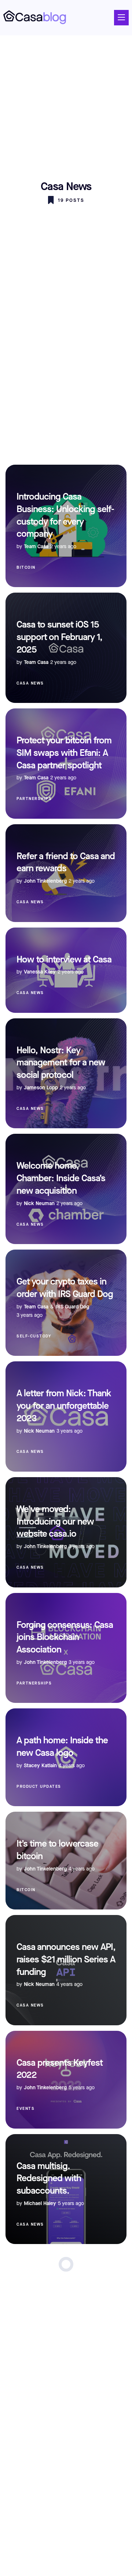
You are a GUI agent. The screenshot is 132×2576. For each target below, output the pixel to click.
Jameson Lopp (41, 1088)
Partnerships (34, 799)
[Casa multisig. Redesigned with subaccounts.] (66, 2189)
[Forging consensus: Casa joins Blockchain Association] (66, 1648)
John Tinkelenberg (45, 881)
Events (25, 2109)
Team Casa (36, 546)
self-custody (34, 1336)
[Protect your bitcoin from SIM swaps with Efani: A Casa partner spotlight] (66, 764)
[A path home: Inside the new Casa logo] (66, 1757)
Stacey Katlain (40, 1766)
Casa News (30, 683)
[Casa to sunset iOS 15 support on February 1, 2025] (66, 648)
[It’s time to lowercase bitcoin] (66, 1861)
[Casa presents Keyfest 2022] (66, 2080)
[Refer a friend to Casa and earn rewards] (66, 873)
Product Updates (39, 1787)
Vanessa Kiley (40, 972)
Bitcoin (26, 567)
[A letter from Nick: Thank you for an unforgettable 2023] (66, 1416)
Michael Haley (40, 2203)
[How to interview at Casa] (66, 970)
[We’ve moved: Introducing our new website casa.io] (66, 1532)
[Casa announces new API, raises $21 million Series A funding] (66, 1970)
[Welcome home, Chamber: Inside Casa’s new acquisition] (66, 1189)
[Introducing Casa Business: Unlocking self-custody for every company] (66, 526)
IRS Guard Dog (72, 1307)
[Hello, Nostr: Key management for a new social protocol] (66, 1073)
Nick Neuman (39, 1203)
